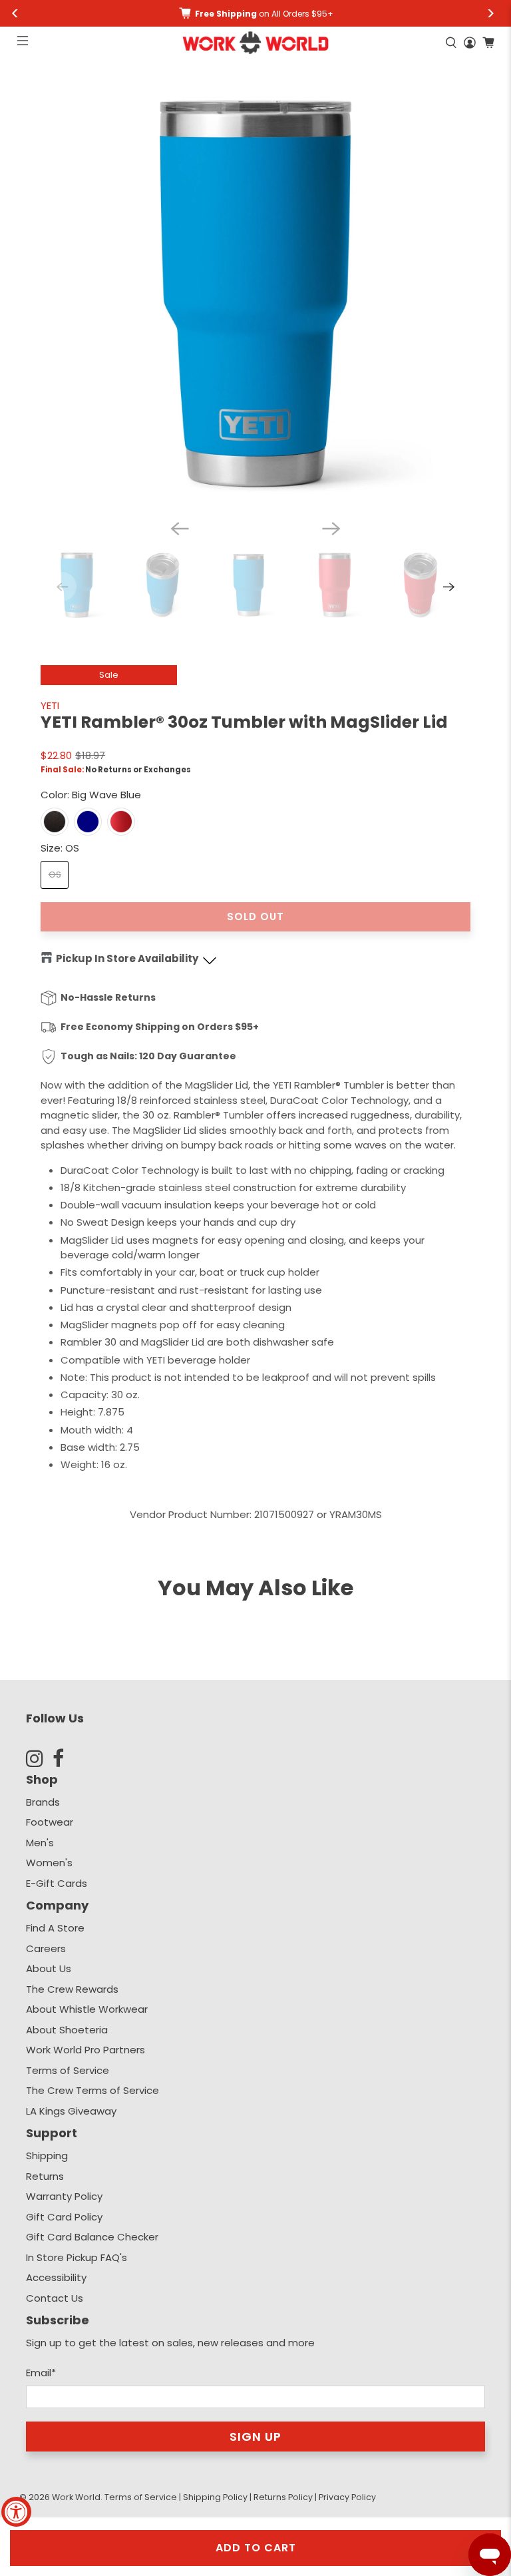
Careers (46, 1948)
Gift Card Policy (64, 2217)
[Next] (331, 529)
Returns (45, 2176)
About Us (49, 1968)
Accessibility (56, 2277)
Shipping (47, 2156)
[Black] (55, 822)
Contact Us (55, 2298)
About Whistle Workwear (87, 2009)
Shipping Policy (215, 2497)
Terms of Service (68, 2070)
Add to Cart (256, 2548)
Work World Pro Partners (85, 2050)
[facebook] (66, 1758)
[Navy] (88, 822)
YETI (50, 705)
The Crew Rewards (72, 1989)
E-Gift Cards (57, 1883)
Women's (49, 1863)
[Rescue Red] (121, 822)
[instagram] (39, 1758)
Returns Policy (283, 2497)
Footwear (50, 1822)
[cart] (488, 43)
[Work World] (255, 43)
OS (55, 875)
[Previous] (180, 529)
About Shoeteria (67, 2030)
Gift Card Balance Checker (92, 2237)
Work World (76, 2497)
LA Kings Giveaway (71, 2111)
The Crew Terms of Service (92, 2090)
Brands (43, 1802)
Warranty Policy (64, 2196)
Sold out (255, 916)
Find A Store (55, 1928)
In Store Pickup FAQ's (77, 2257)
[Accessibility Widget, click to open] (16, 2512)
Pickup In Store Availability (127, 958)
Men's (40, 1843)
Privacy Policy (347, 2497)
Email (41, 2373)
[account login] (470, 43)
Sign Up (255, 2437)
